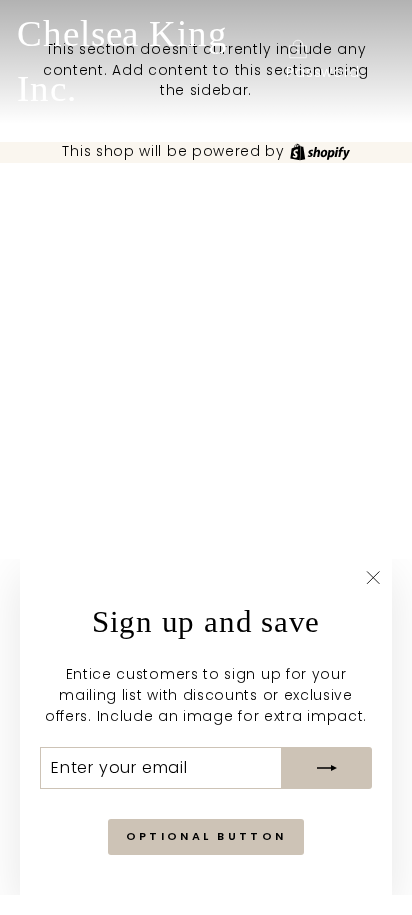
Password (323, 72)
